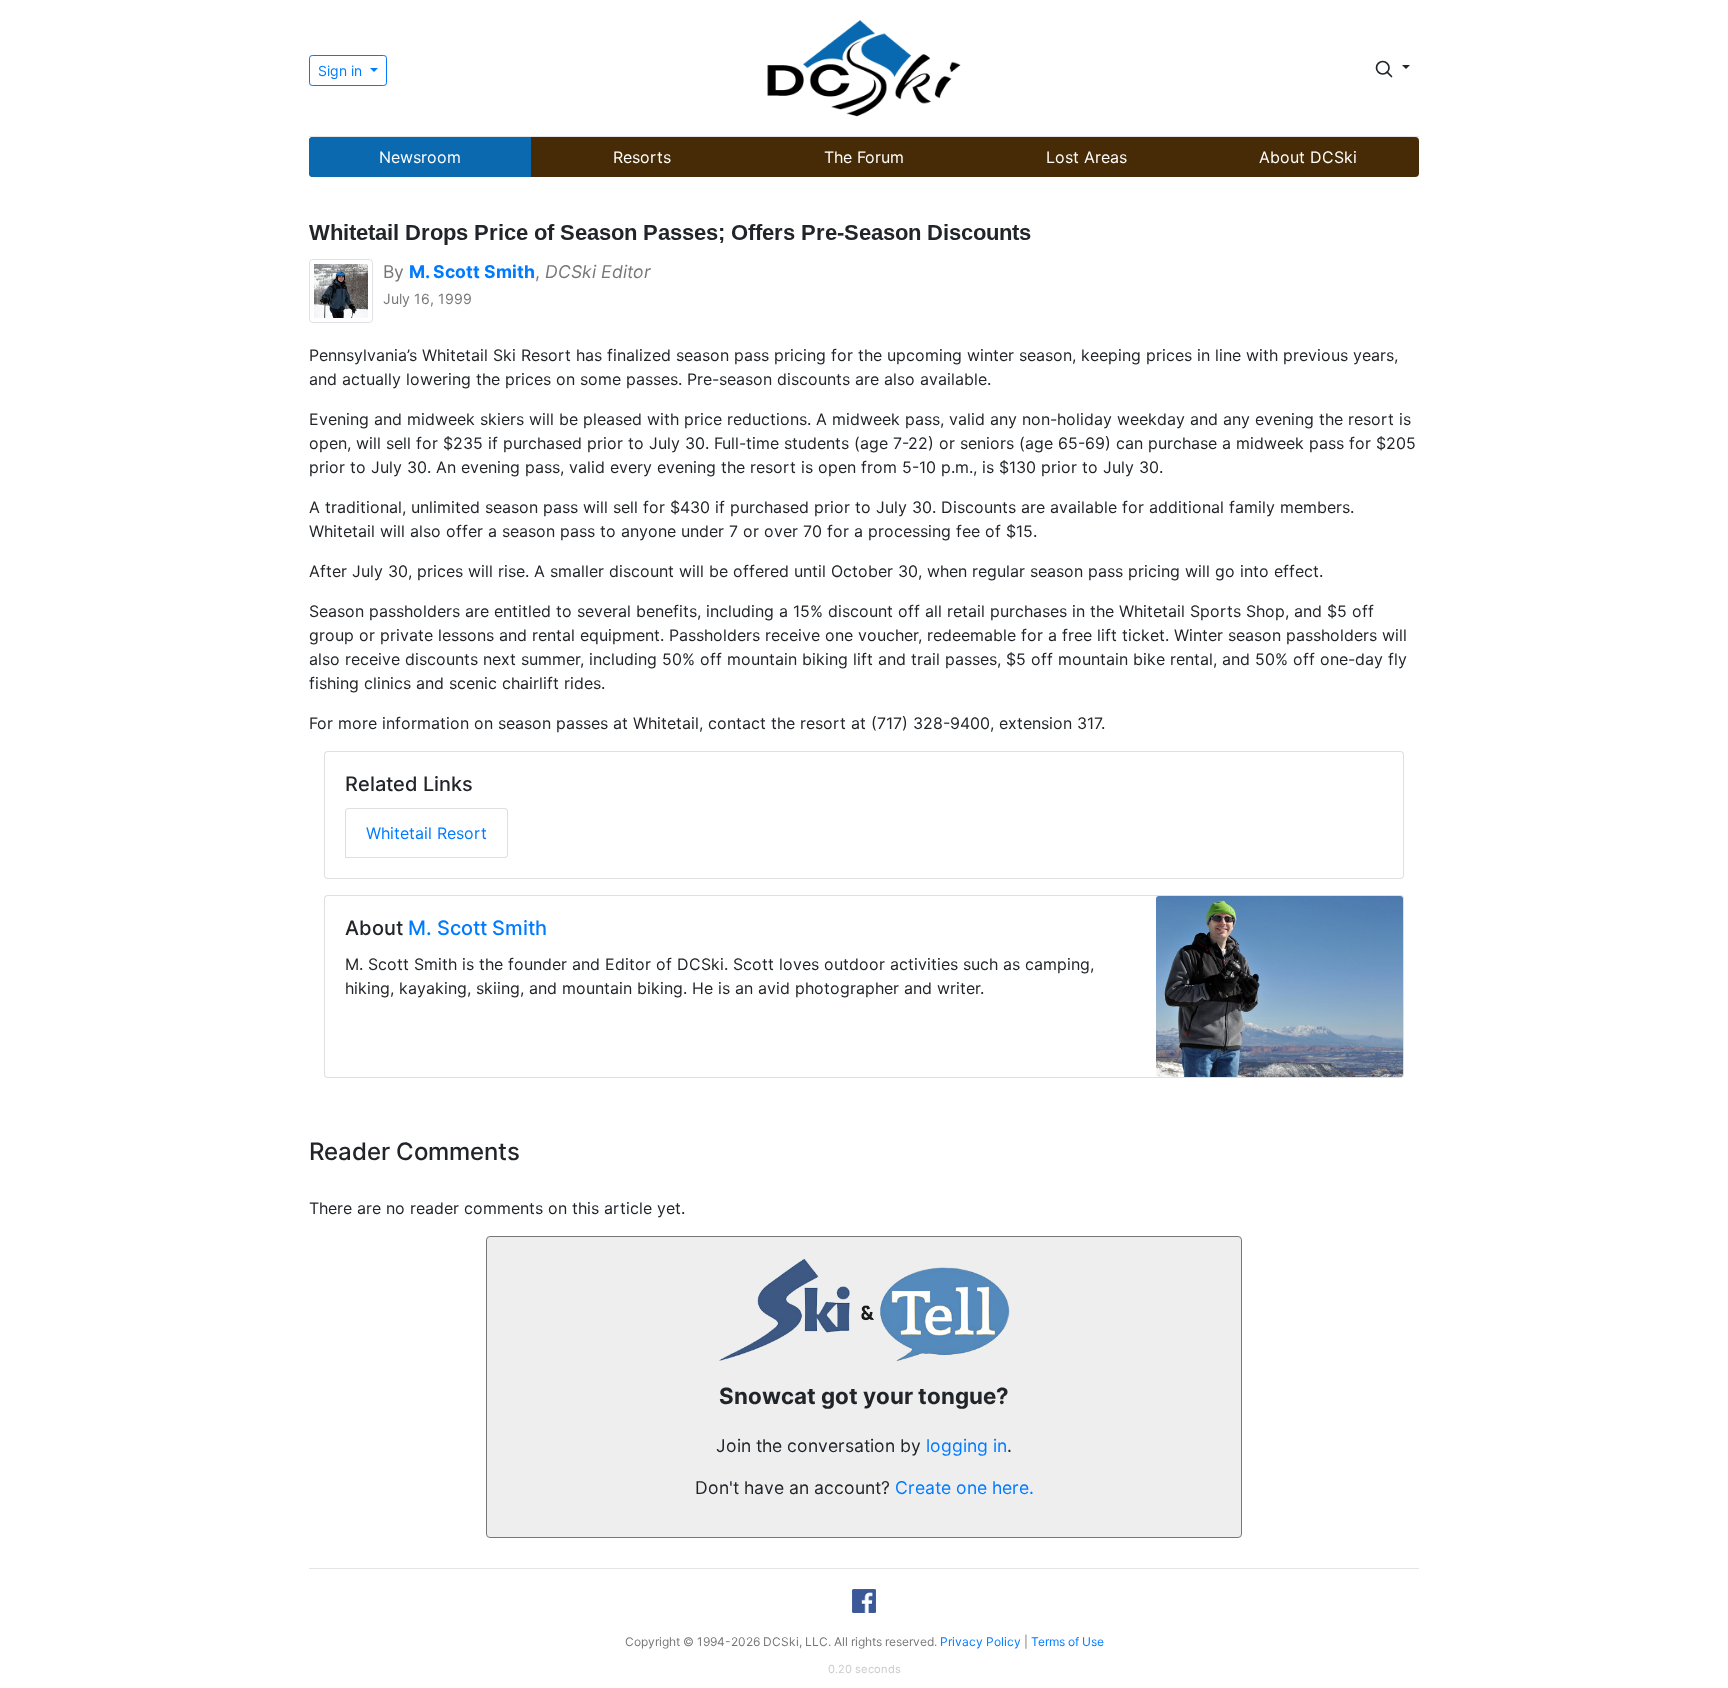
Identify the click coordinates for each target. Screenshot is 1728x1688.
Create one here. (964, 1487)
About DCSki (1308, 157)
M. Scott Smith (477, 928)
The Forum (864, 157)
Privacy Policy (980, 1641)
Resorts (642, 157)
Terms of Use (1067, 1641)
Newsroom (420, 157)
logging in (966, 1445)
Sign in (342, 70)
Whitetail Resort (426, 833)
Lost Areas (1086, 157)
